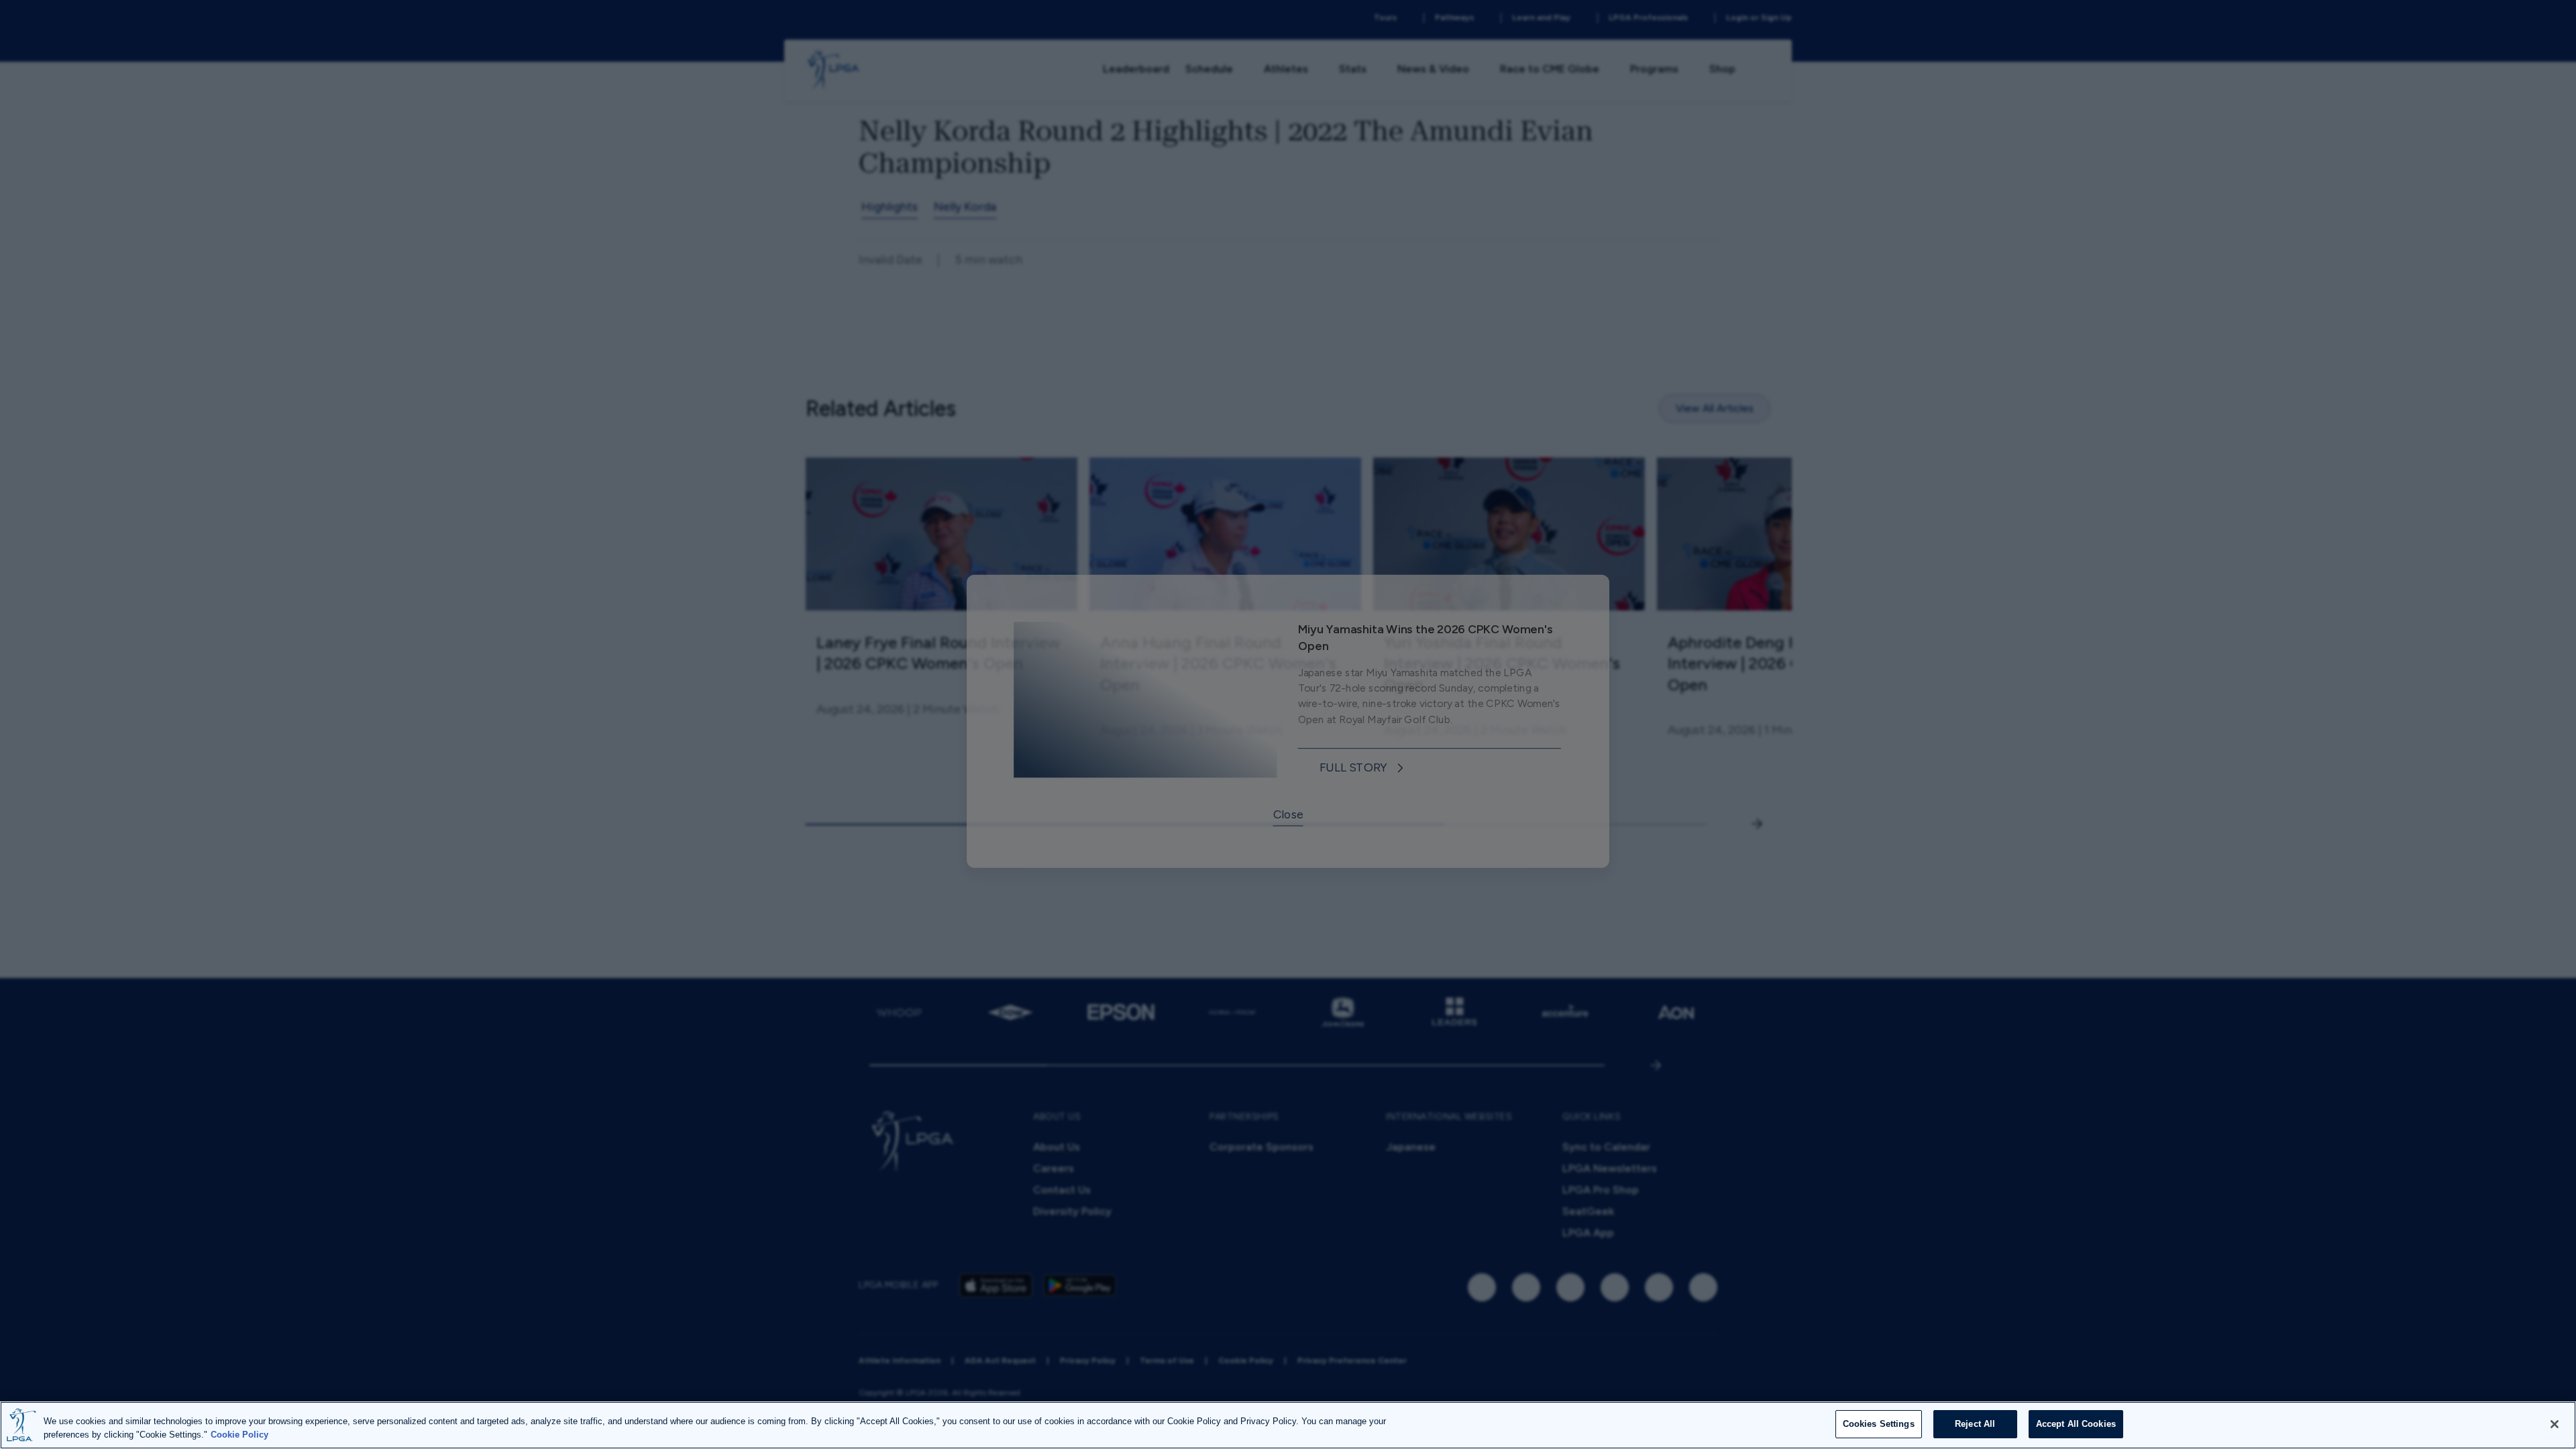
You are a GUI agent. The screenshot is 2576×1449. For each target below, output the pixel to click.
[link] (1366, 774)
